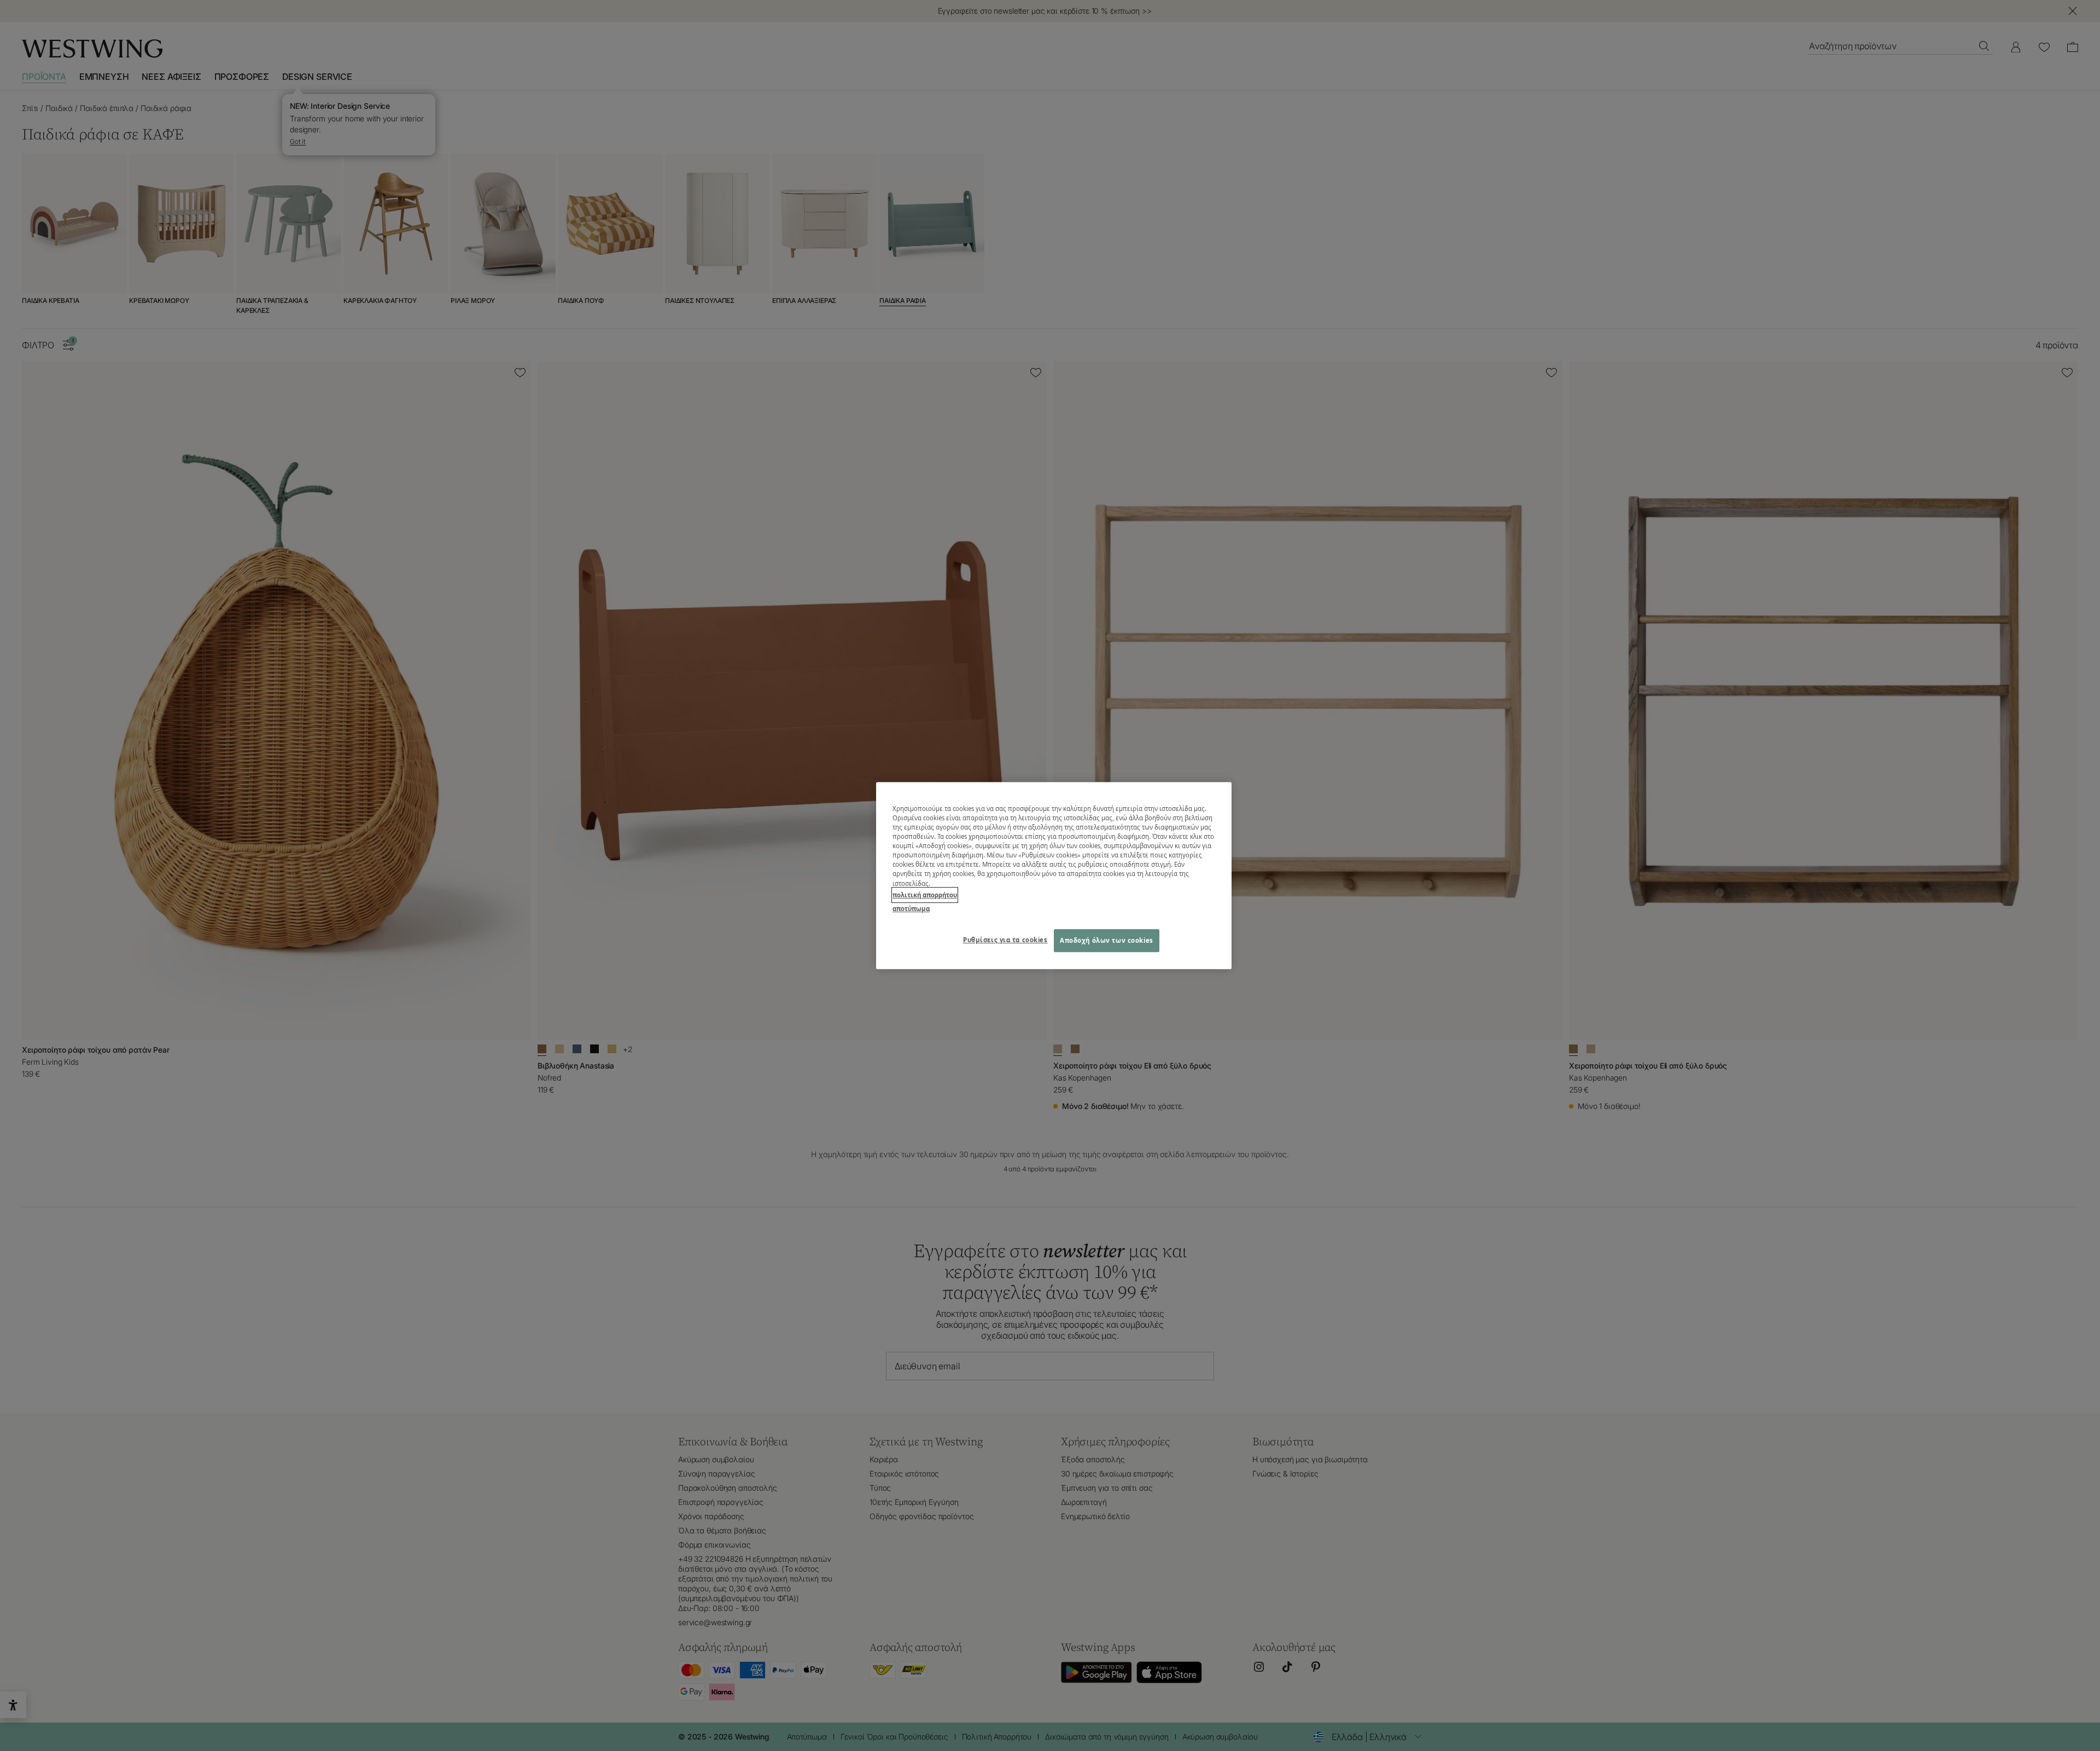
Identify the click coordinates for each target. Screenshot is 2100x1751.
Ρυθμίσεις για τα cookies (1005, 940)
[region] (1054, 875)
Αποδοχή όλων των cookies (1107, 940)
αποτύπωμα (911, 909)
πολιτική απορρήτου (925, 895)
